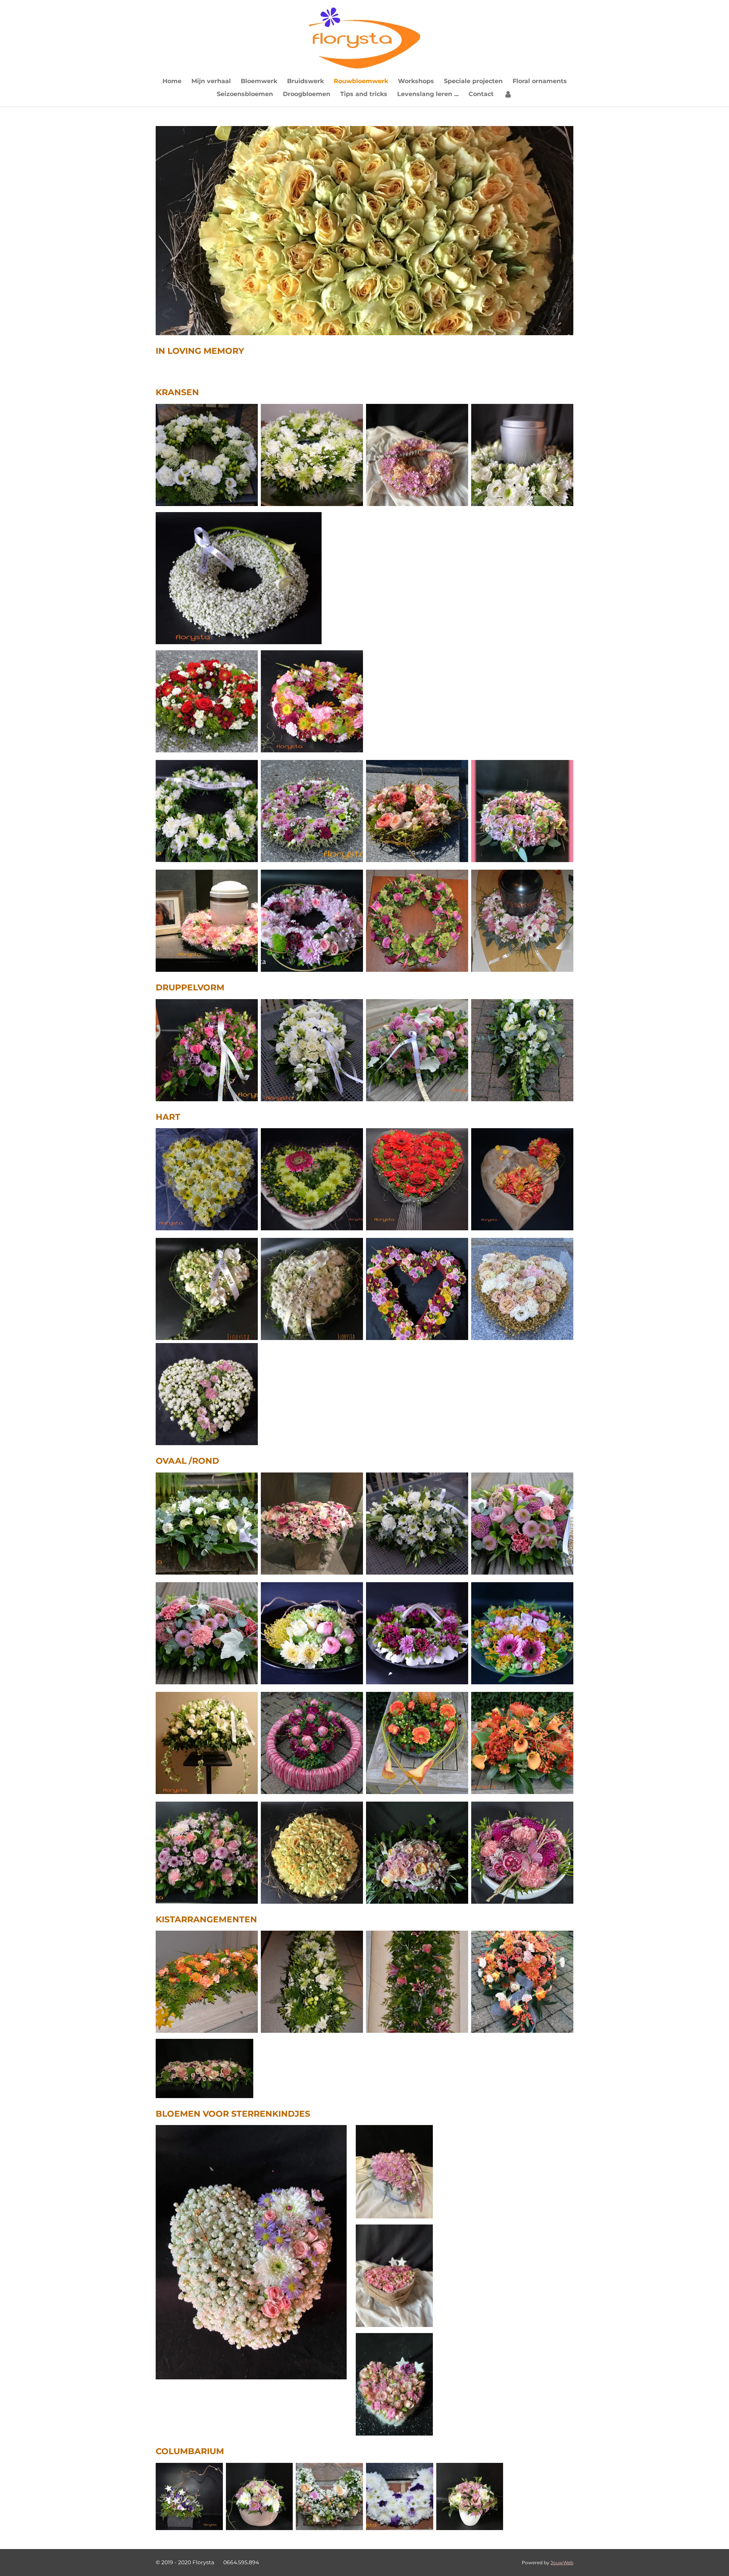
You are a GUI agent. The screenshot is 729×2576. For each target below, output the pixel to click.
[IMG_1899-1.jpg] (207, 921)
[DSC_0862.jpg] (207, 1853)
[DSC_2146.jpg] (417, 1743)
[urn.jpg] (522, 455)
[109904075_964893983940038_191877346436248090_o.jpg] (312, 1289)
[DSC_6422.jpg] (207, 1633)
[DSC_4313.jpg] (312, 921)
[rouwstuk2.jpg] (207, 1394)
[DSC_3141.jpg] (312, 455)
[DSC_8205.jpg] (189, 2496)
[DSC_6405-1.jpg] (417, 1050)
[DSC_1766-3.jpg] (417, 921)
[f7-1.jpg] (417, 1853)
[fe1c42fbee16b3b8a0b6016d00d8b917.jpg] (400, 2496)
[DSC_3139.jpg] (312, 1982)
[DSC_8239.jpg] (312, 811)
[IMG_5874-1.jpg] (312, 1853)
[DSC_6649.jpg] (329, 2496)
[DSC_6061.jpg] (207, 1743)
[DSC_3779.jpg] (417, 1633)
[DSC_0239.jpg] (417, 1179)
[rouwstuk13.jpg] (417, 455)
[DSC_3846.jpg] (417, 1982)
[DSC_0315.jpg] (207, 455)
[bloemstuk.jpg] (522, 1853)
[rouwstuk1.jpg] (522, 1289)
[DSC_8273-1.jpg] (207, 1050)
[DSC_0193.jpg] (312, 1743)
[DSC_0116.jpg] (207, 701)
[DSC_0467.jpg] (417, 811)
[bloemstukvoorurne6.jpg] (522, 921)
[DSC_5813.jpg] (522, 1050)
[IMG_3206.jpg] (260, 2496)
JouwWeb (562, 2563)
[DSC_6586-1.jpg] (312, 1050)
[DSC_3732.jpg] (522, 1633)
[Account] (508, 94)
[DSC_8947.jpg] (522, 1179)
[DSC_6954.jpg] (522, 1743)
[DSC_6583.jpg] (417, 1524)
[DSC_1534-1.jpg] (312, 1633)
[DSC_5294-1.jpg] (207, 1179)
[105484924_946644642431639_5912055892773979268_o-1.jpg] (522, 811)
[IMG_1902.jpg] (312, 1524)
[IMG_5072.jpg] (522, 1982)
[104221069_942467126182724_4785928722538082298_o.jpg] (207, 1289)
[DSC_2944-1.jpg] (312, 701)
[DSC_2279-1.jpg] (207, 1982)
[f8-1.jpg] (417, 1289)
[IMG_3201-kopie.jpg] (470, 2496)
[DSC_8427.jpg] (207, 811)
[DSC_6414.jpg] (522, 1524)
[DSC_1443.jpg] (312, 1179)
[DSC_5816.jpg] (207, 1524)
